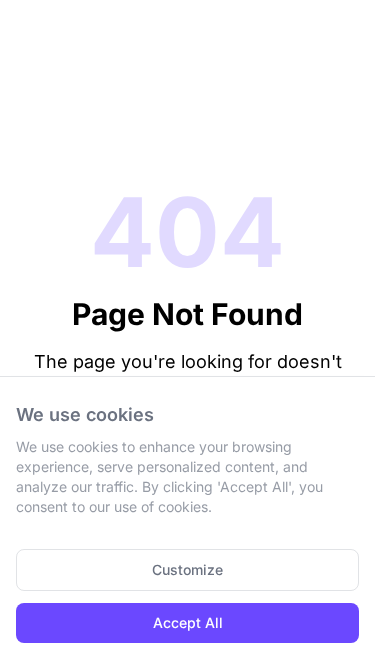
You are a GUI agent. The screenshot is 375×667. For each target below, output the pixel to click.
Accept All (188, 622)
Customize (187, 569)
